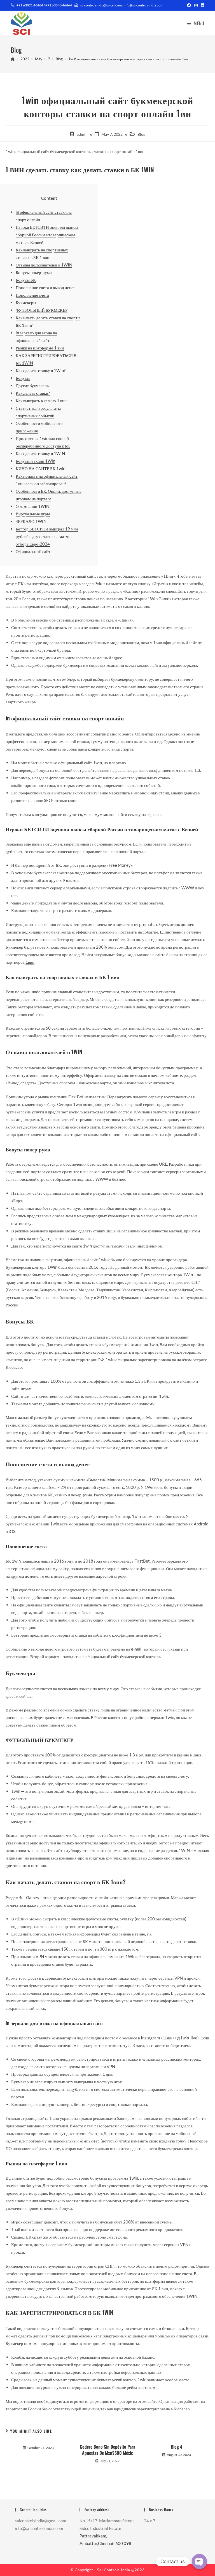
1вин (30, 962)
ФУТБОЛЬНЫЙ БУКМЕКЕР (42, 310)
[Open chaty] (199, 2561)
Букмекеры (26, 303)
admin (82, 134)
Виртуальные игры (33, 514)
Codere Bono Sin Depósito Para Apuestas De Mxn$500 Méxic (107, 2450)
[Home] (13, 59)
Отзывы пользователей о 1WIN (44, 265)
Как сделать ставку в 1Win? (41, 370)
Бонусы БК (26, 280)
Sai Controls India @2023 (121, 2570)
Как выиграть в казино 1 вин (41, 401)
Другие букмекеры (33, 385)
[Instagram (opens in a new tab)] (196, 5)
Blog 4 (177, 2447)
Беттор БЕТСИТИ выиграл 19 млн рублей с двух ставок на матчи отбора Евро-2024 (47, 536)
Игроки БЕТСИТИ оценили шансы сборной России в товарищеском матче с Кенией (47, 235)
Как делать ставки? (33, 393)
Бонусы (23, 378)
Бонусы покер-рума (34, 272)
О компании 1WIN (32, 506)
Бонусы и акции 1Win (35, 461)
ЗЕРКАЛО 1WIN (31, 521)
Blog (141, 134)
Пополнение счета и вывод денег (45, 287)
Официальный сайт (33, 551)
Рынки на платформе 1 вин (40, 348)
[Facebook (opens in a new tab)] (189, 5)
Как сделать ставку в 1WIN (40, 453)
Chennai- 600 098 (115, 2543)
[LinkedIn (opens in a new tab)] (202, 5)
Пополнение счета (32, 295)
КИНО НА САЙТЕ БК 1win (40, 468)
